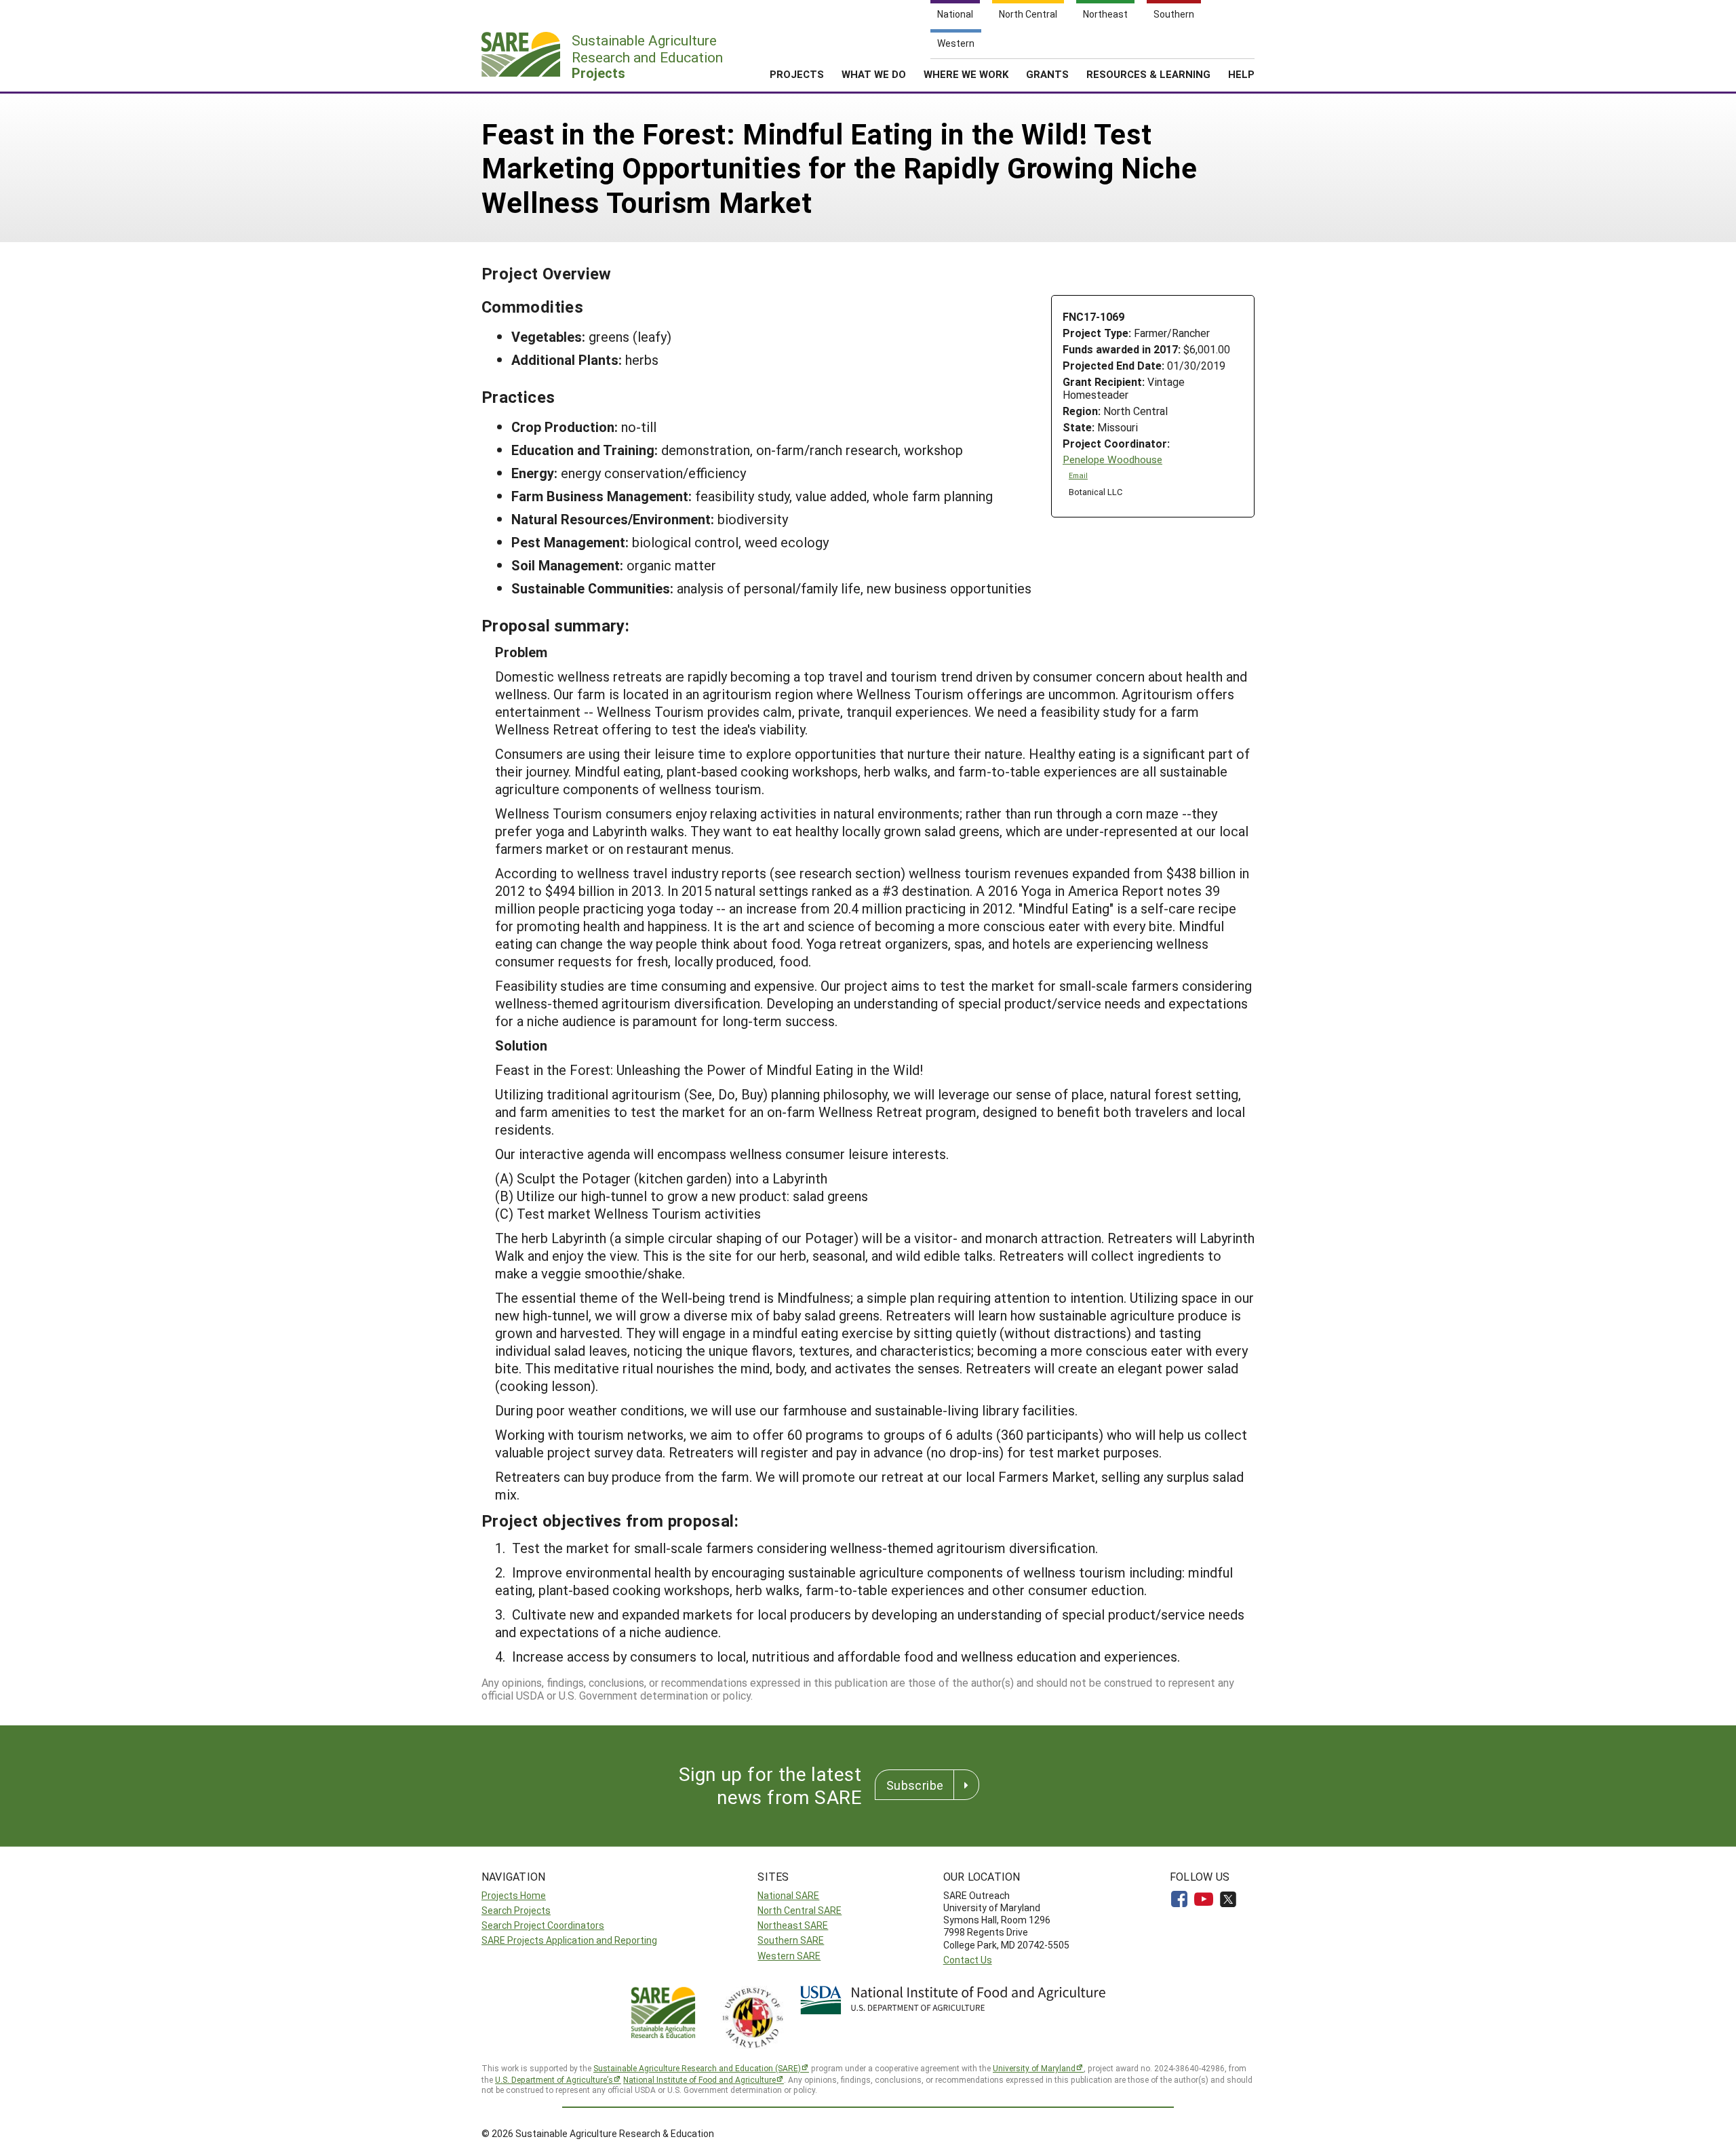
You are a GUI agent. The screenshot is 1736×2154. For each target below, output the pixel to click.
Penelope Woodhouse (1112, 459)
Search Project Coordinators (543, 1925)
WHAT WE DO (874, 74)
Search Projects (516, 1910)
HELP (1241, 74)
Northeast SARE (793, 1925)
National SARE (788, 1895)
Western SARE (789, 1956)
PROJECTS (797, 74)
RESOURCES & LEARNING (1148, 74)
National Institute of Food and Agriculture (699, 2079)
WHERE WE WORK (966, 74)
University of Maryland (1034, 2068)
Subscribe (915, 1785)
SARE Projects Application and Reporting (569, 1940)
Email (1078, 475)
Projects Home (514, 1895)
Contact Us (968, 1960)
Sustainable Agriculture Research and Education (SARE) (697, 2068)
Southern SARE (791, 1940)
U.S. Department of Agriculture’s (554, 2079)
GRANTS (1047, 74)
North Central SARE (800, 1910)
